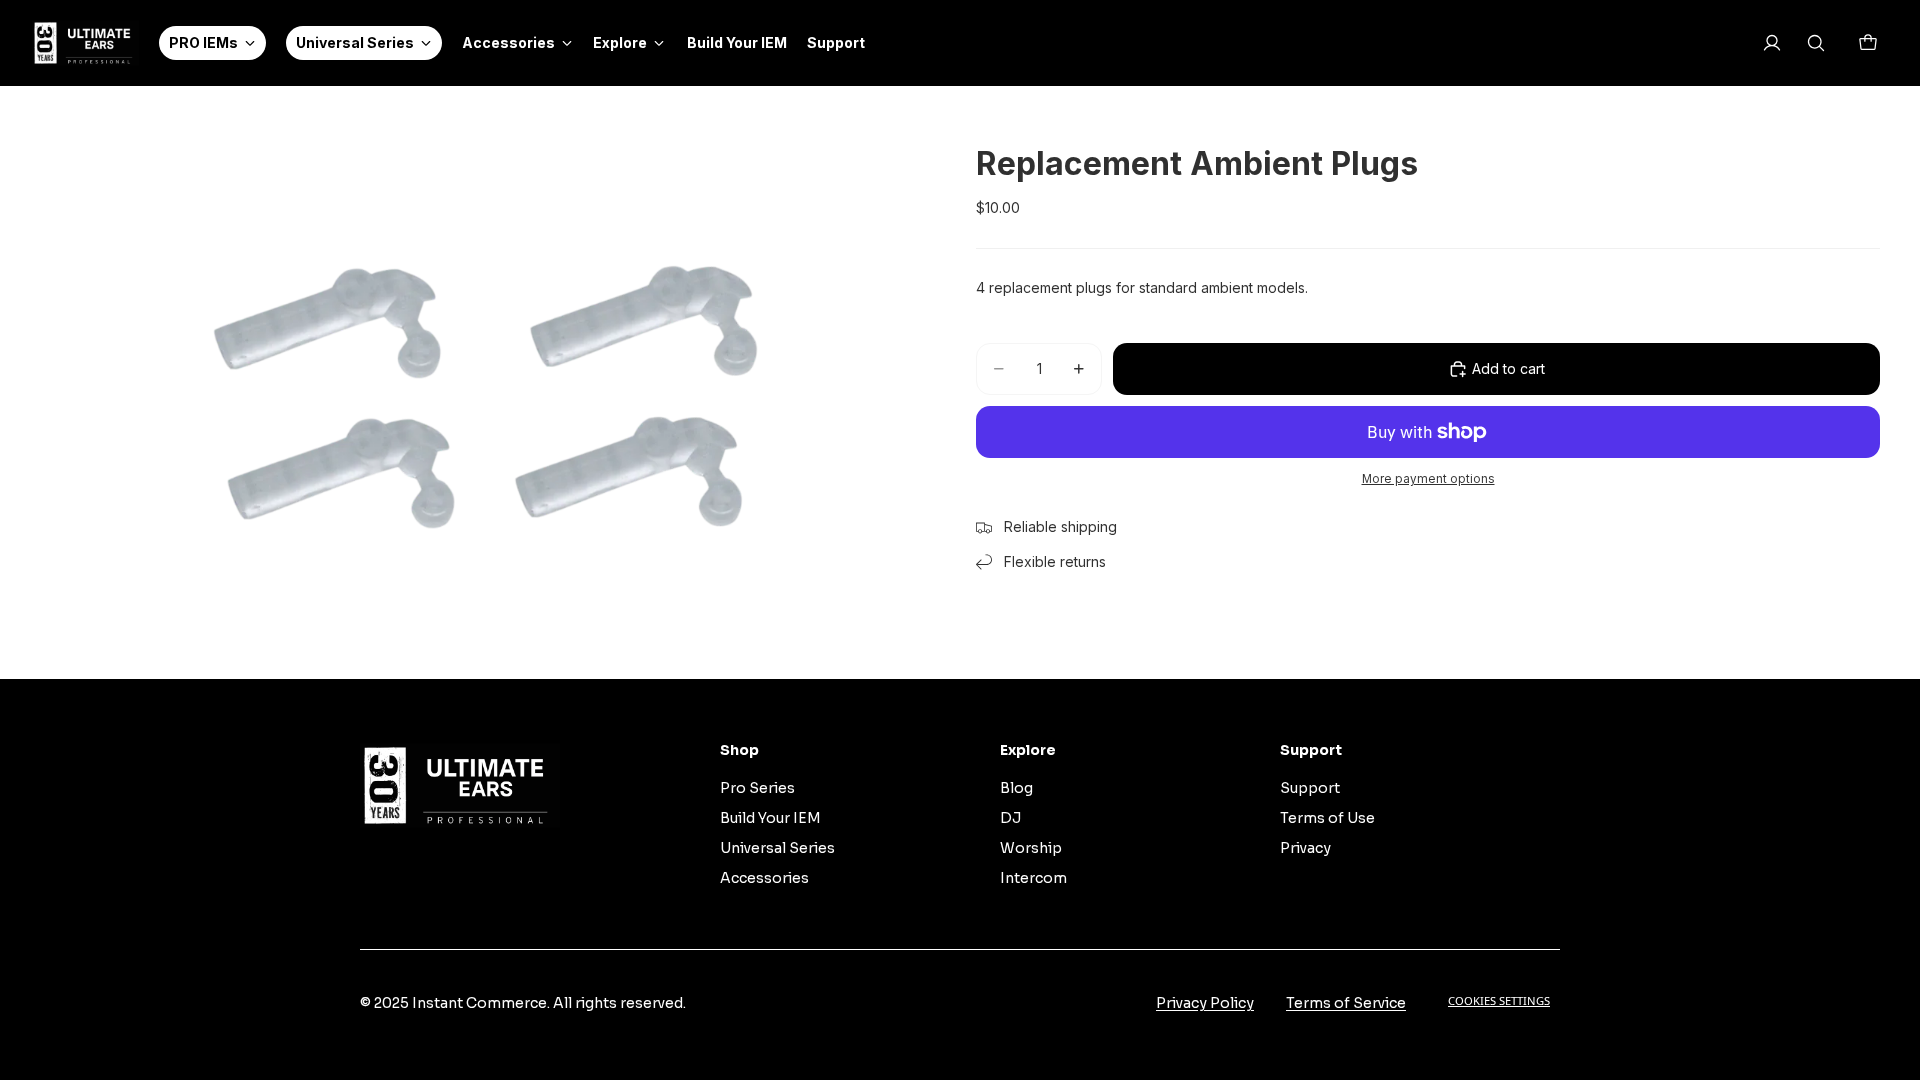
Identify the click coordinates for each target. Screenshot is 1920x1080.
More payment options (1428, 479)
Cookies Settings (1499, 1000)
